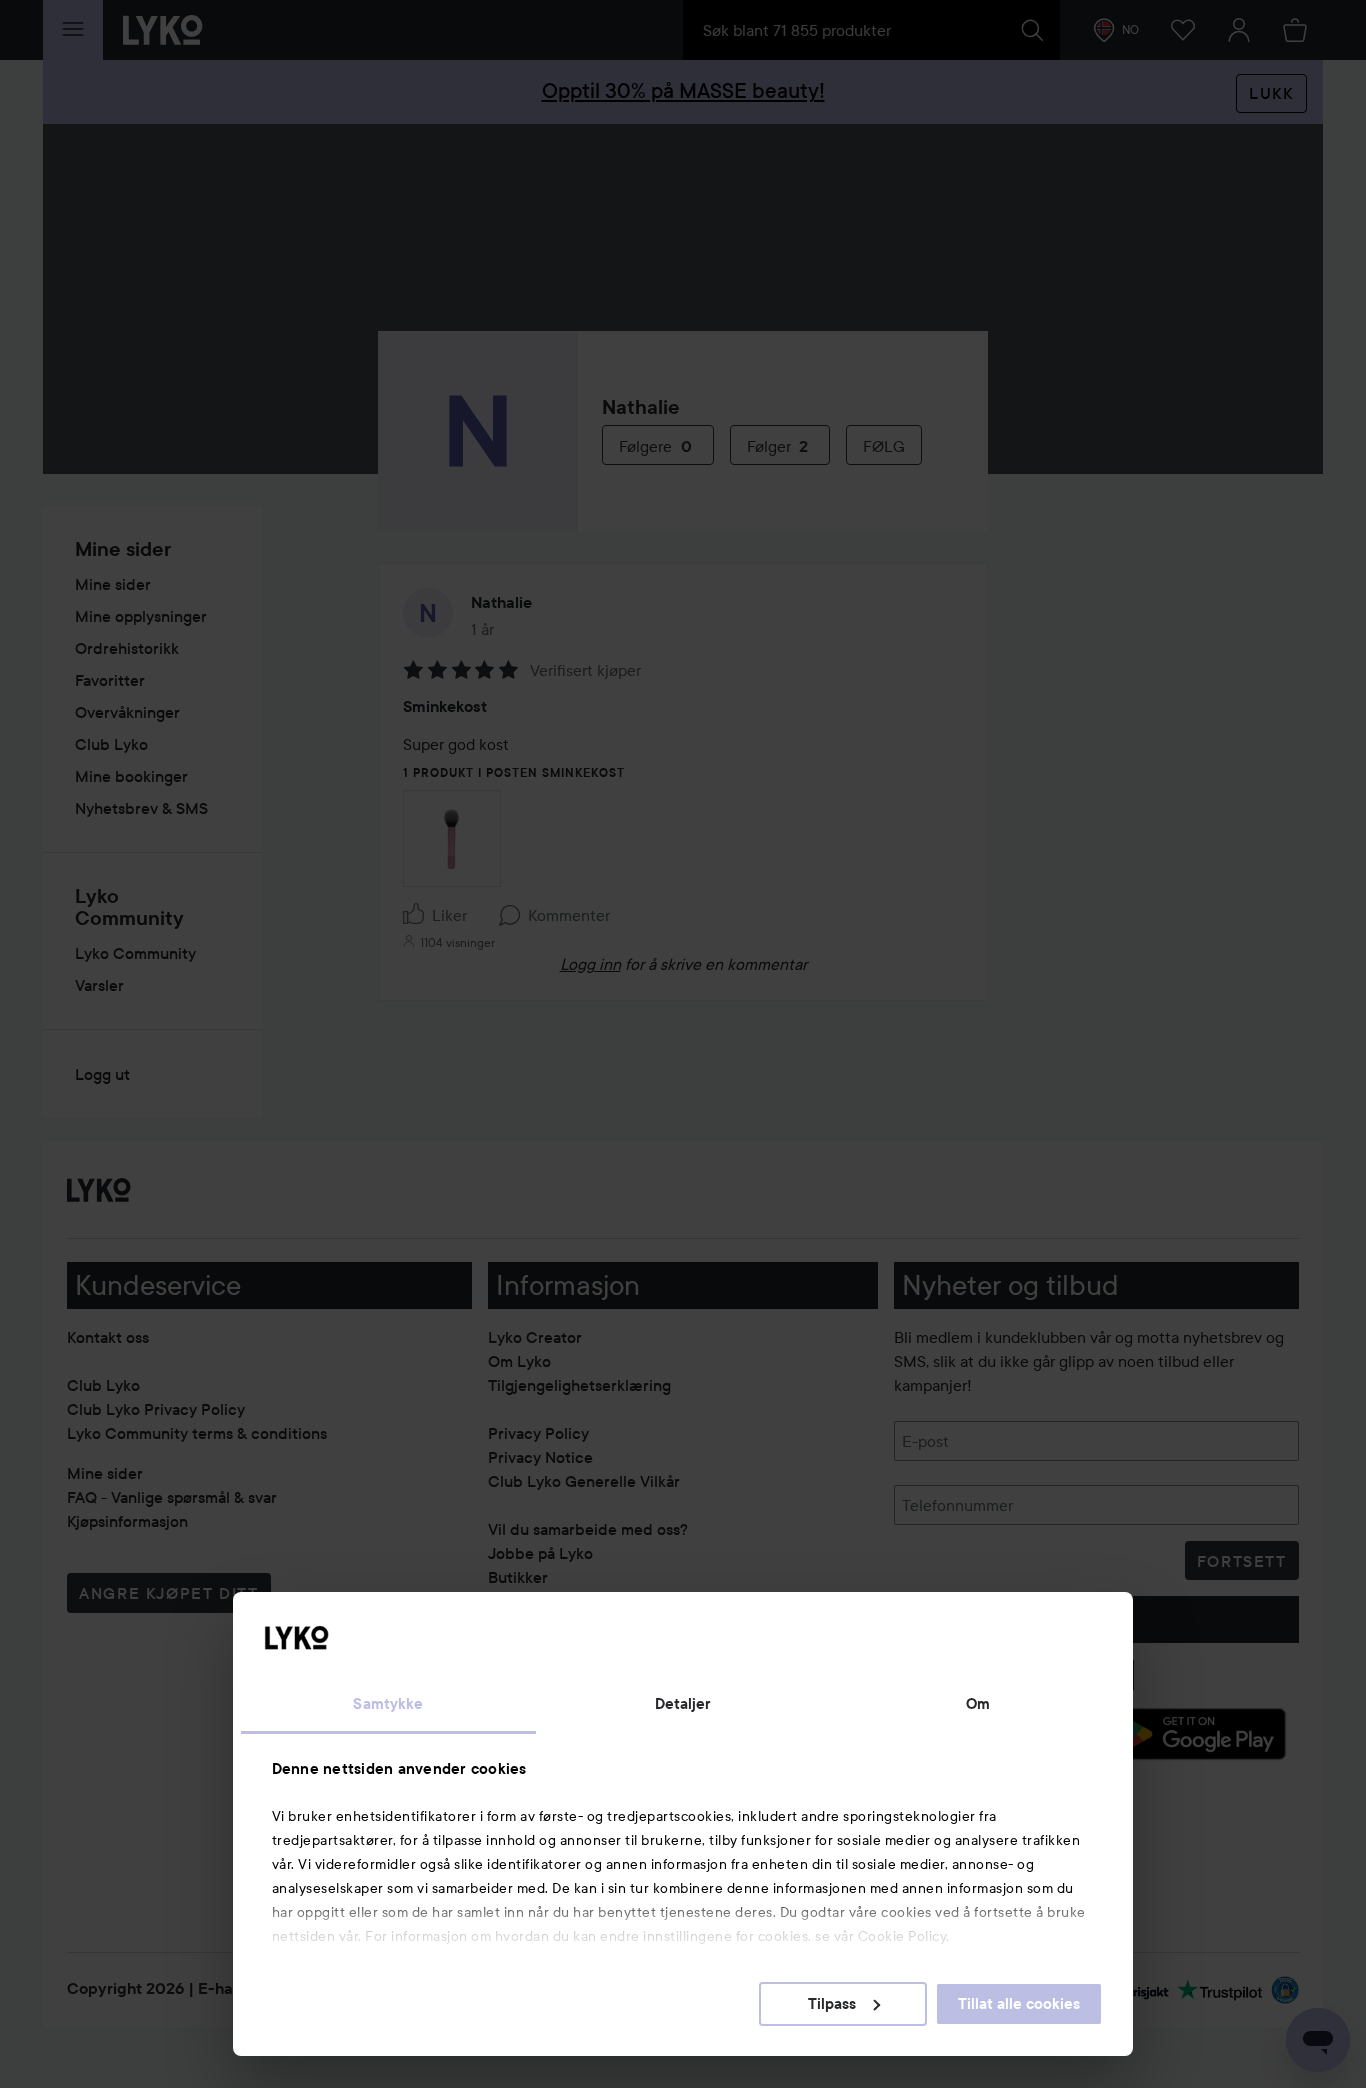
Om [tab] (978, 1704)
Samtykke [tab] (388, 1704)
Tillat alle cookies (1019, 2004)
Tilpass (832, 2004)
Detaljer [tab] (683, 1704)
